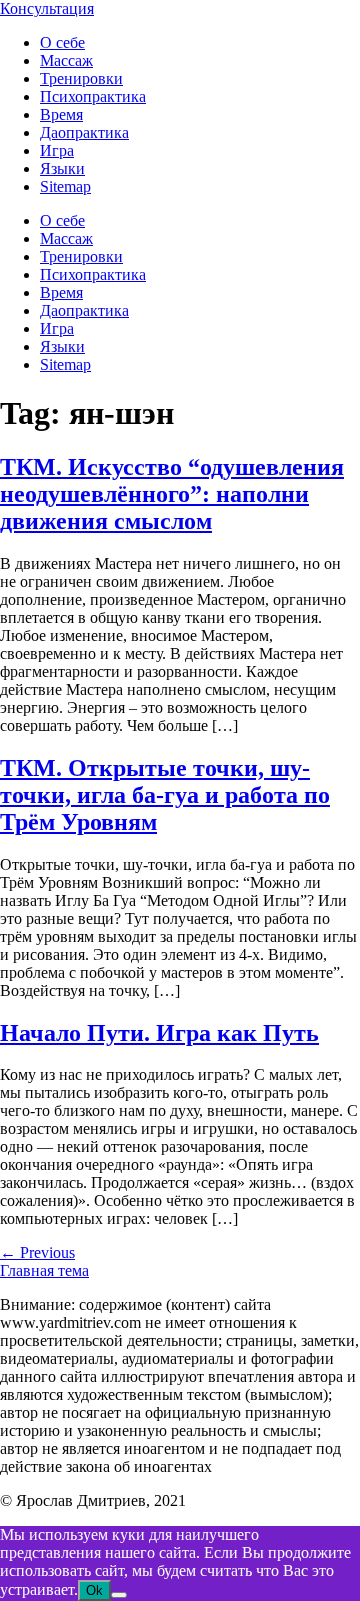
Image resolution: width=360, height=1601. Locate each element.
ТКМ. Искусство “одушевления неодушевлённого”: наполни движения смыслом (172, 494)
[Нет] (119, 1595)
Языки (62, 168)
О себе (62, 42)
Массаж (66, 60)
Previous (37, 1252)
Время (61, 114)
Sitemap (65, 186)
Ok (94, 1590)
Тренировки (81, 78)
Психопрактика (93, 96)
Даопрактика (84, 132)
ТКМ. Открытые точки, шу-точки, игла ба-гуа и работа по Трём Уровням (165, 795)
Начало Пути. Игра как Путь (159, 1033)
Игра (57, 150)
